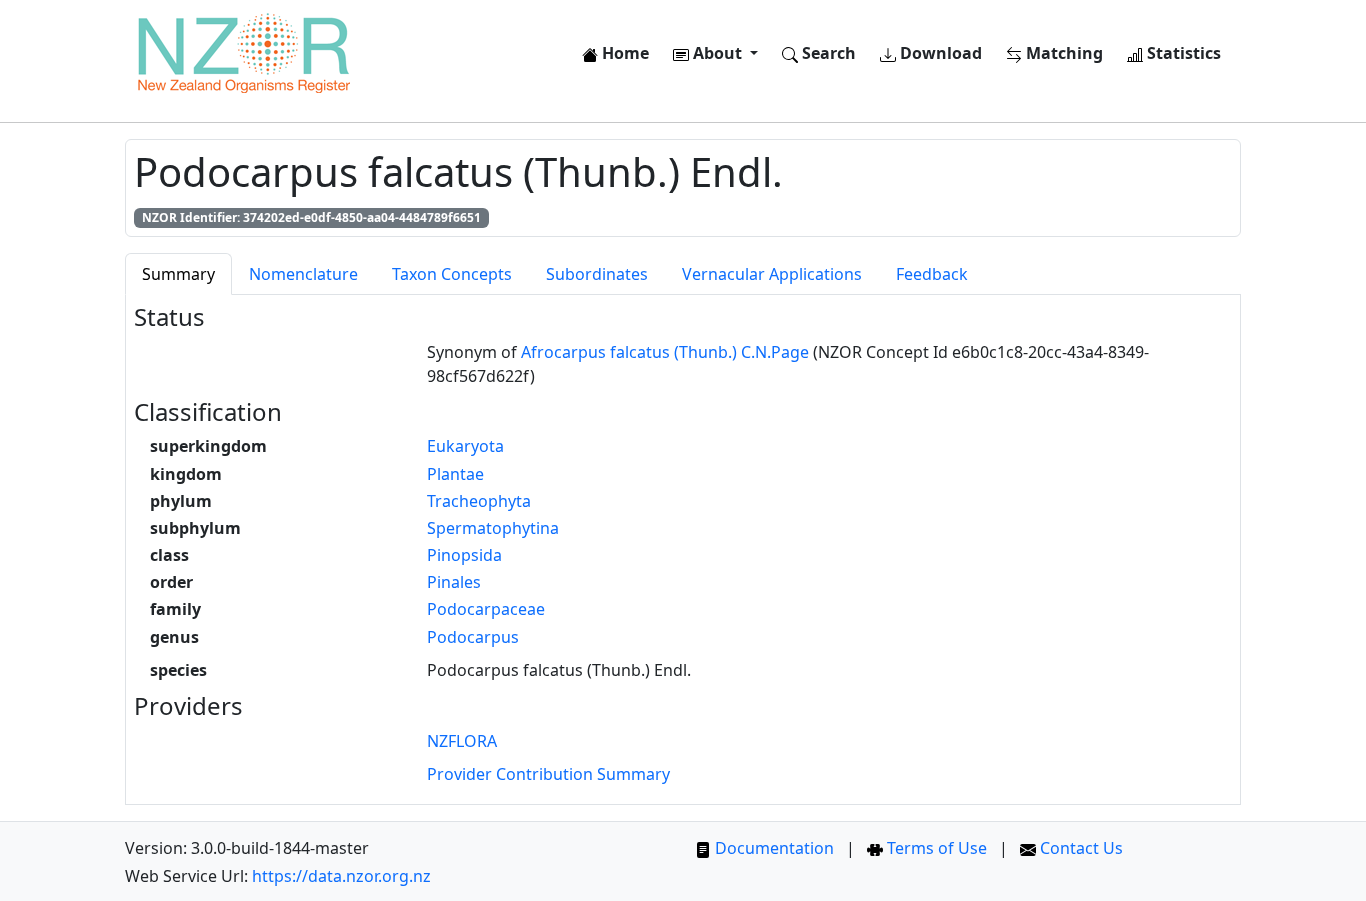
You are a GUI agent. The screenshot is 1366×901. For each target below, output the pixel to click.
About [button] (717, 53)
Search (827, 53)
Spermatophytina (493, 528)
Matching (1062, 53)
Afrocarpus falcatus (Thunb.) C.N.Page (665, 352)
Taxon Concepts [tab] (452, 274)
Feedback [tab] (932, 274)
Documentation (772, 848)
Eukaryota (465, 446)
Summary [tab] (178, 274)
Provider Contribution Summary (548, 774)
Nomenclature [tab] (303, 274)
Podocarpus (473, 637)
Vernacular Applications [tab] (772, 274)
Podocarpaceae (486, 609)
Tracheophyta (479, 501)
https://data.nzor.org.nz (341, 876)
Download (939, 53)
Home (623, 53)
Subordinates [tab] (597, 274)
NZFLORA (462, 741)
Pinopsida (464, 555)
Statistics (1182, 53)
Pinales (454, 582)
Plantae (455, 474)
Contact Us (1079, 848)
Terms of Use (935, 848)
